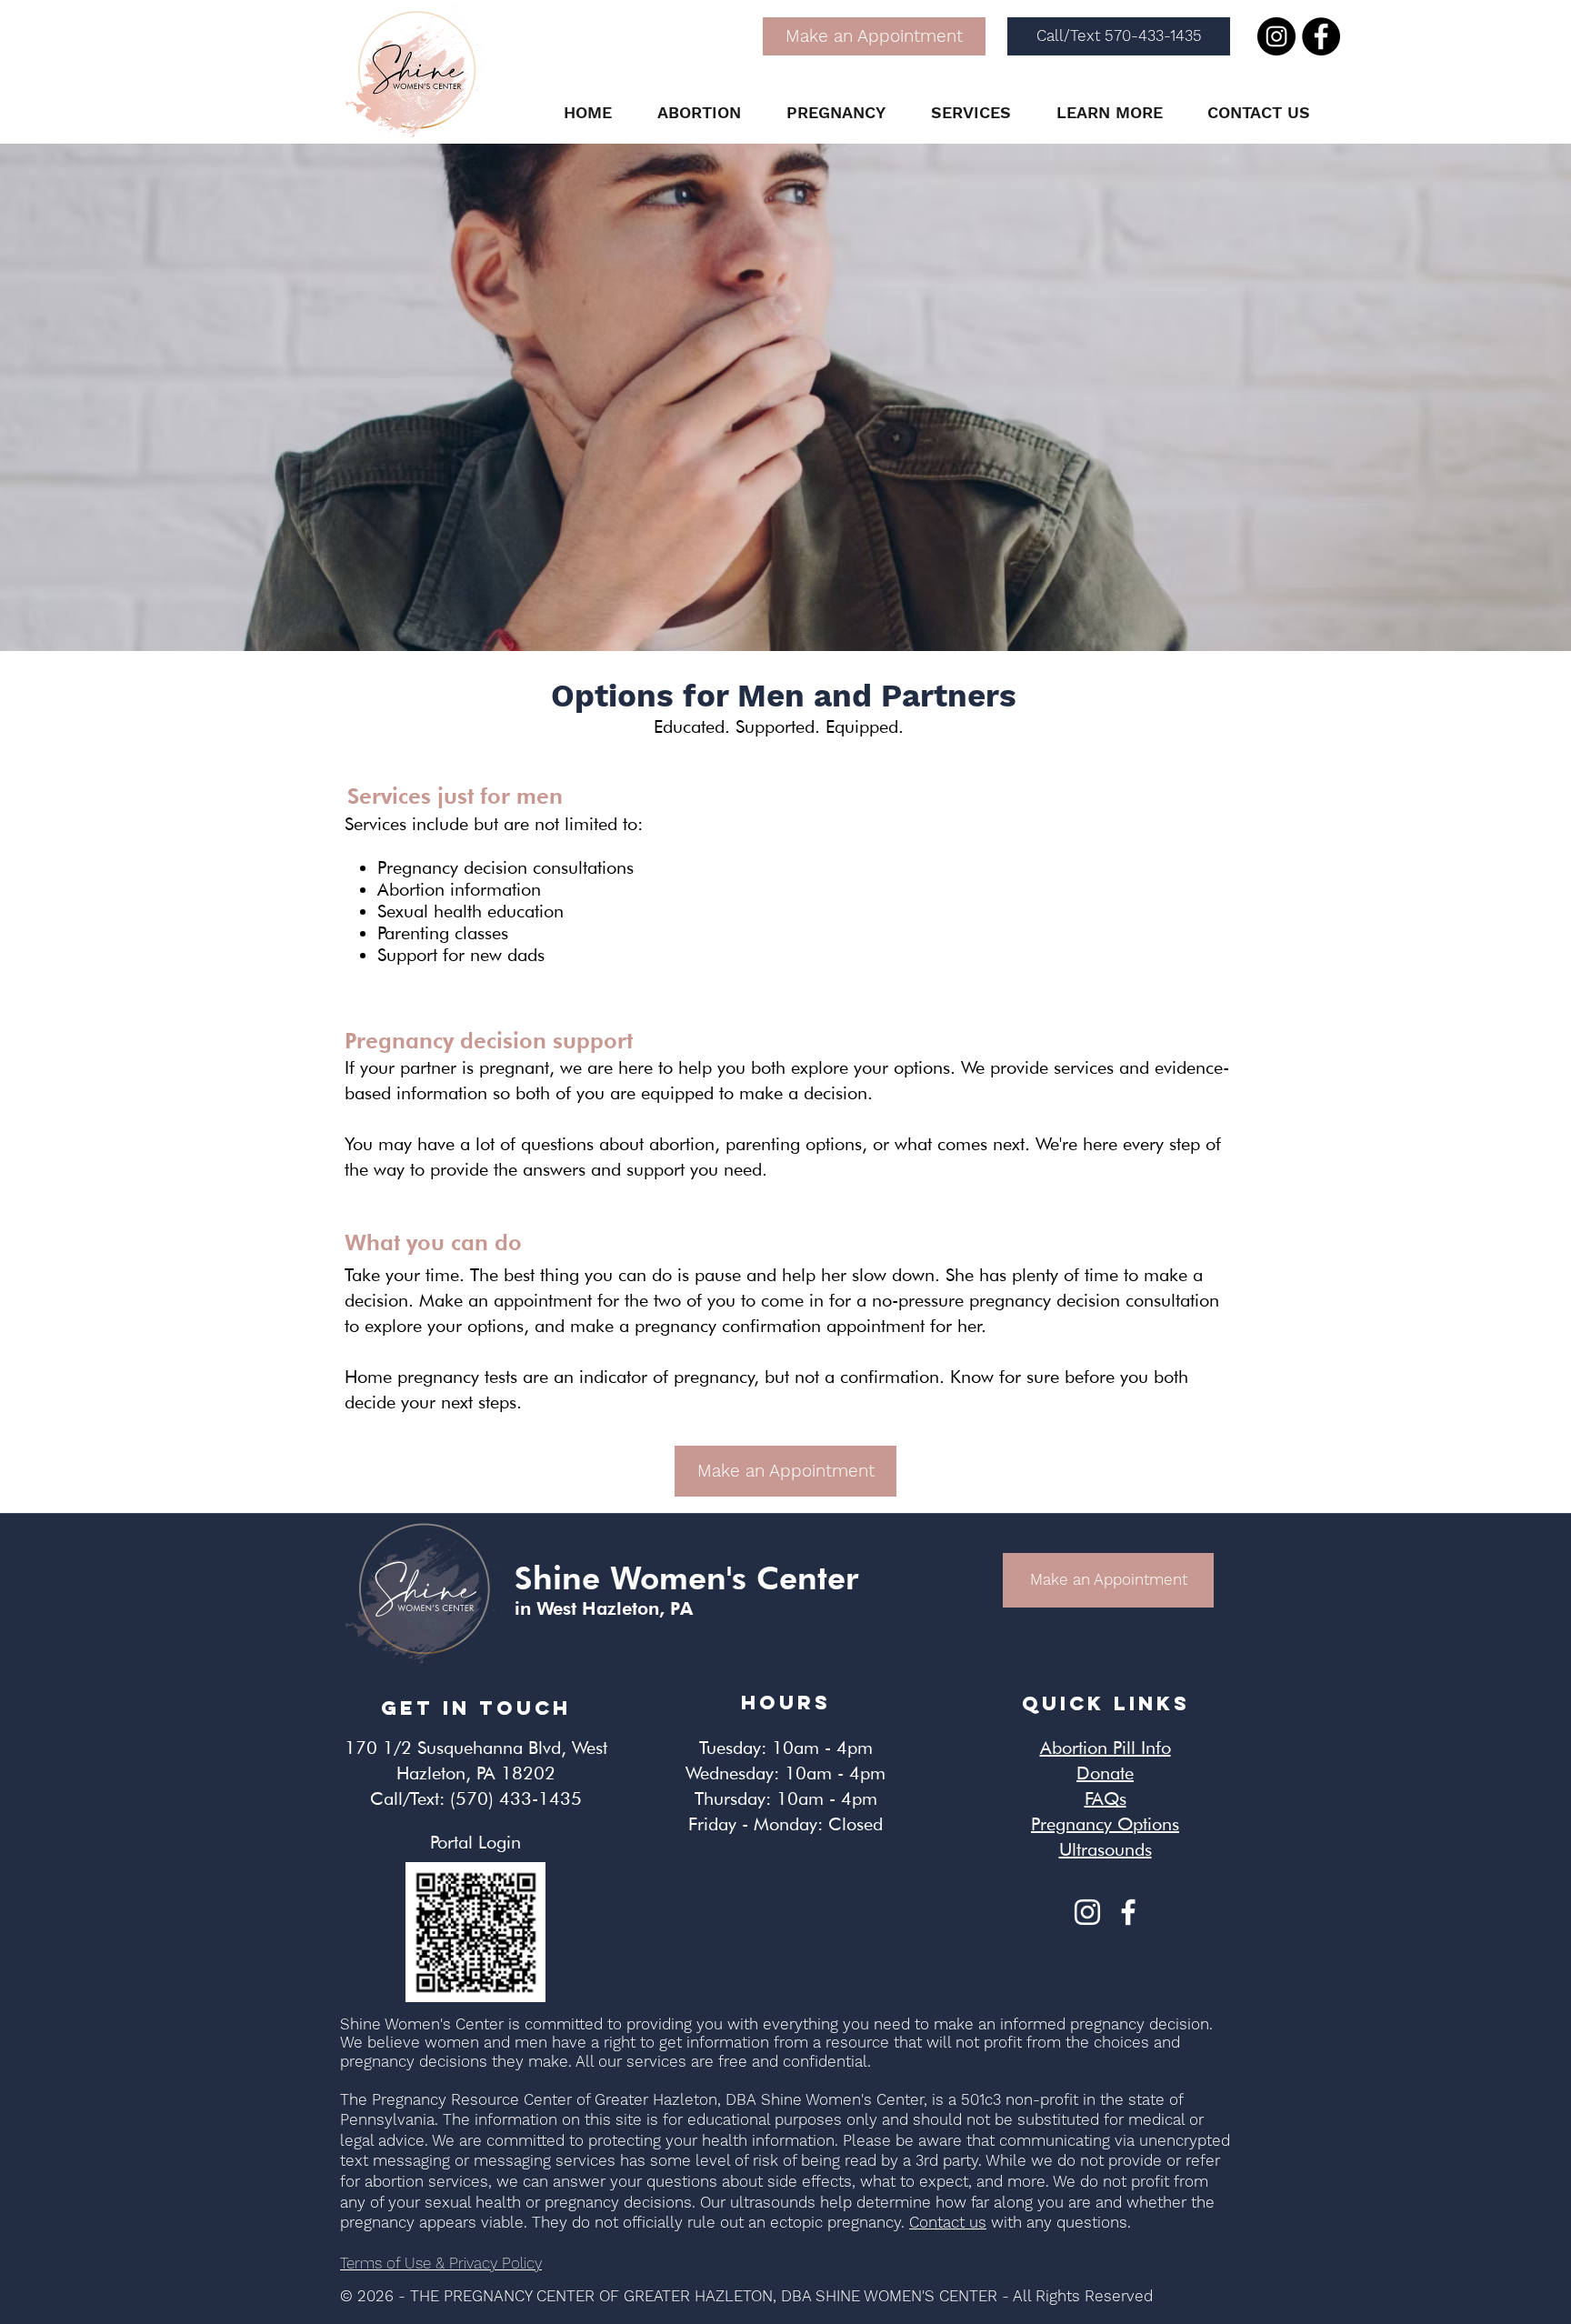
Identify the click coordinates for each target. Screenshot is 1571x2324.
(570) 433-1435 (516, 1798)
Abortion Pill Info (1106, 1748)
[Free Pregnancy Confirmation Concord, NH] (1128, 1912)
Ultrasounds (1106, 1849)
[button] (699, 113)
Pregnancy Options (1105, 1824)
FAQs (1106, 1798)
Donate (1105, 1773)
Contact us (948, 2222)
